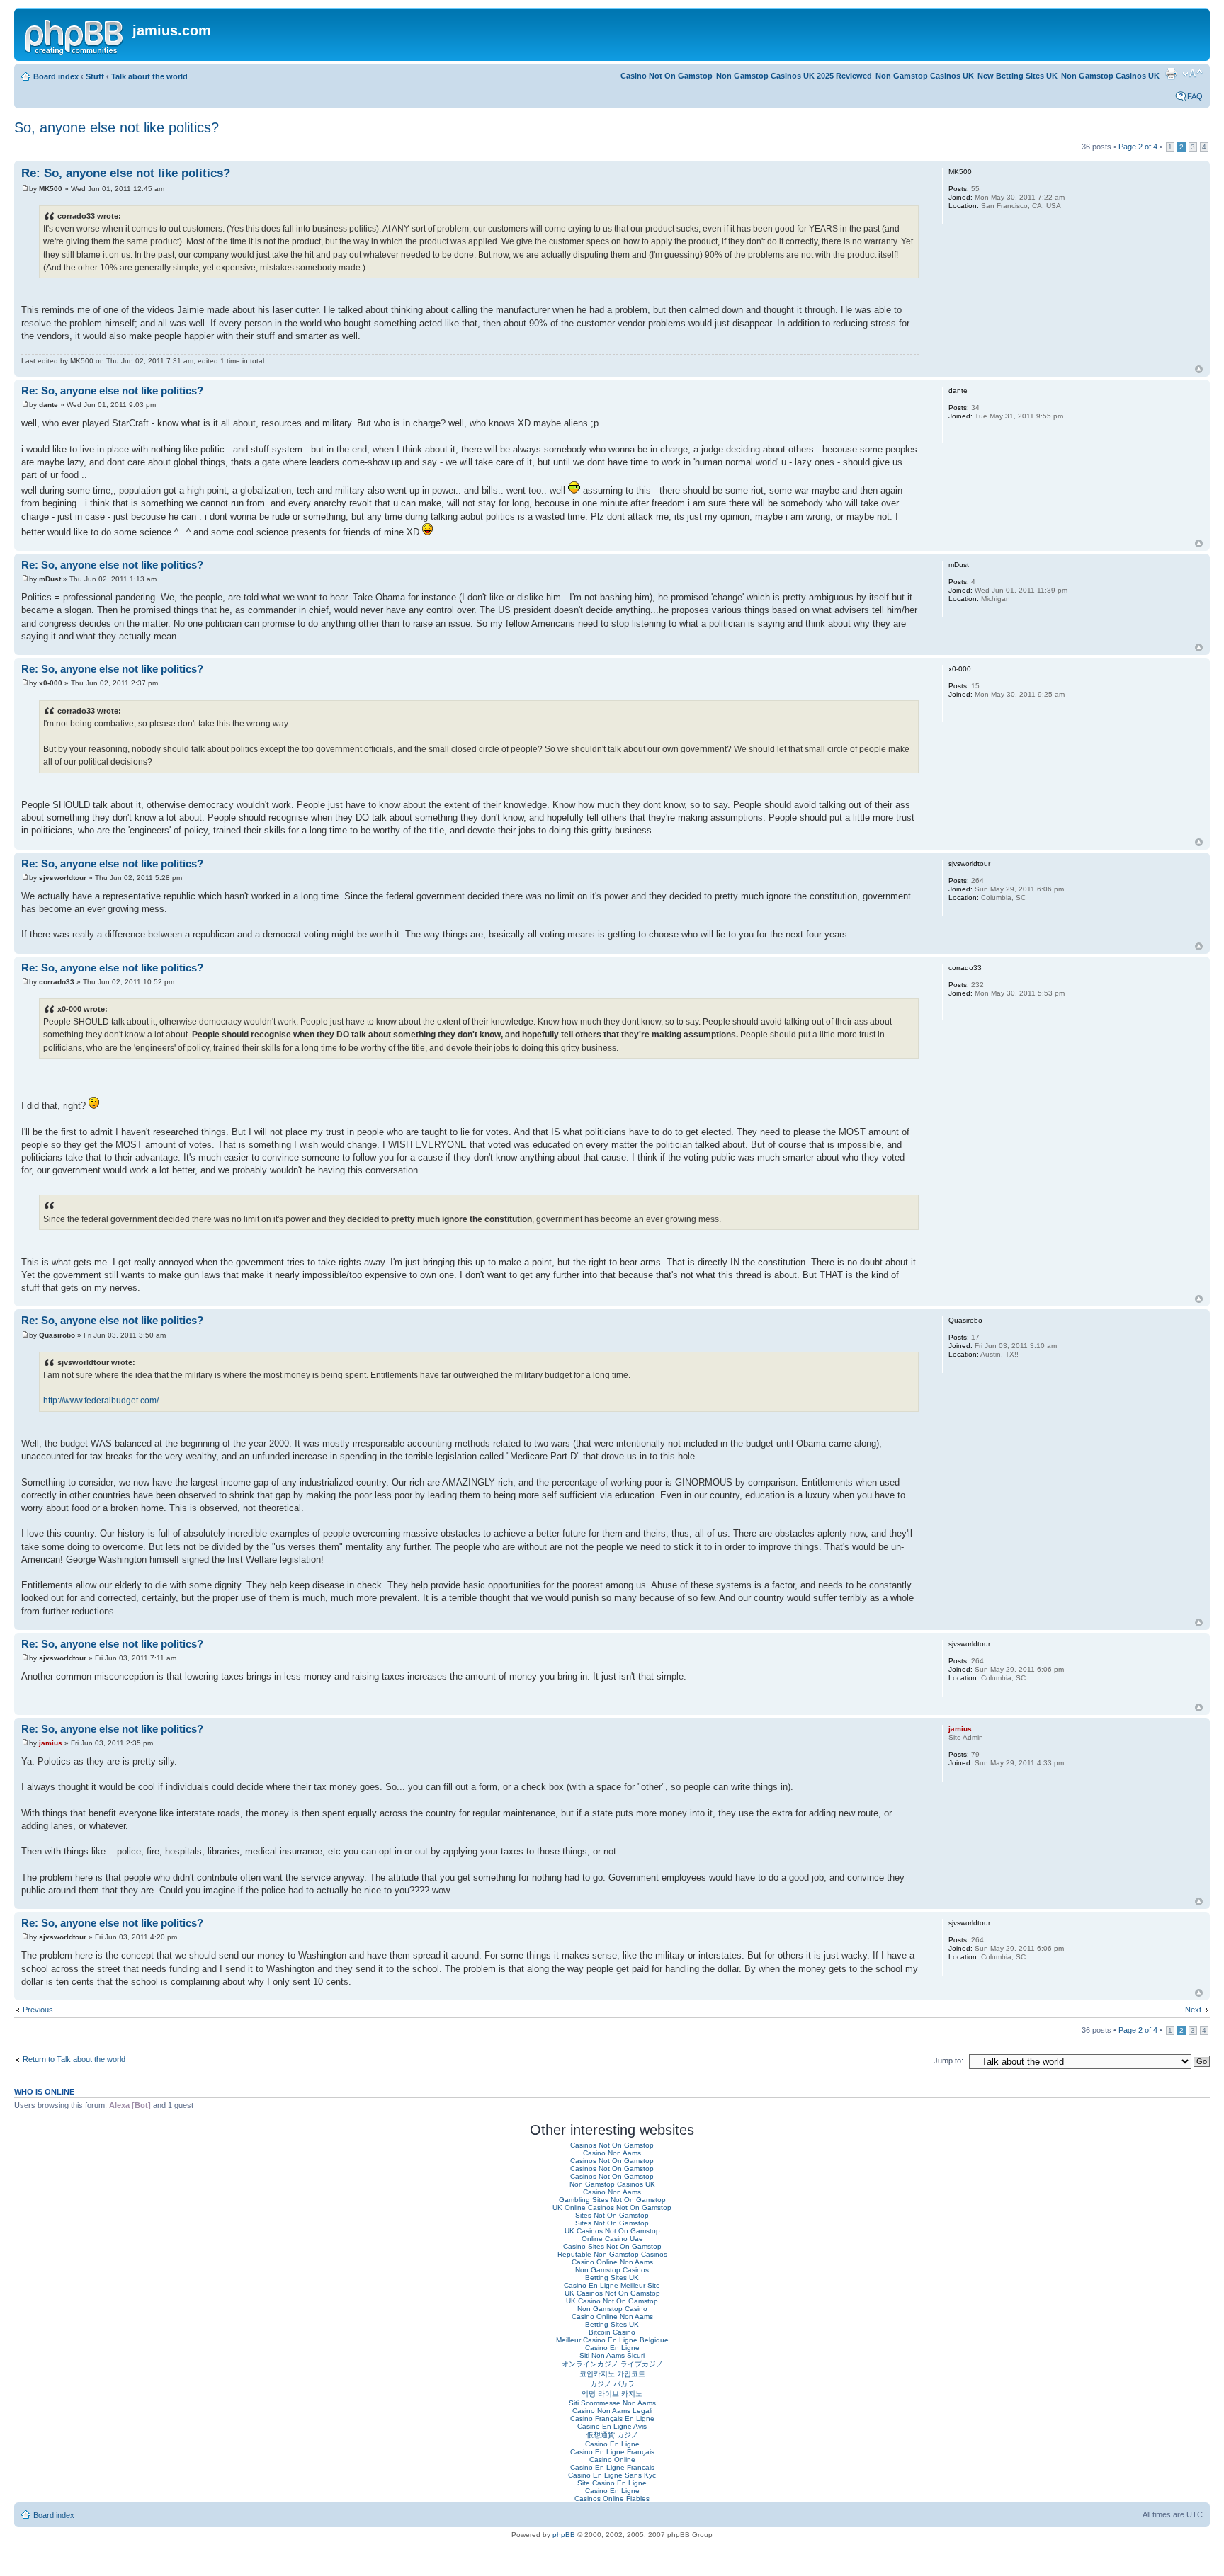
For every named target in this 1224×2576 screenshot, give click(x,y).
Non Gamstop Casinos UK (1110, 76)
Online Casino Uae (612, 2239)
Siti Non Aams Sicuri (612, 2355)
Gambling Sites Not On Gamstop (612, 2200)
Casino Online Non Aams (612, 2262)
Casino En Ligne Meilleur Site (612, 2285)
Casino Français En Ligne (612, 2418)
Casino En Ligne (612, 2348)
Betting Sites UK (612, 2278)
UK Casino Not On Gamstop (612, 2301)
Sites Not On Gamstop (612, 2215)
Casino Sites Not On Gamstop (612, 2246)
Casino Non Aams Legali (612, 2411)
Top (1199, 369)
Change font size (1192, 74)
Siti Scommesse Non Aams (612, 2403)
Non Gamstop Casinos (612, 2270)
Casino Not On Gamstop (667, 76)
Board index (56, 76)
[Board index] (75, 35)
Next (1193, 2010)
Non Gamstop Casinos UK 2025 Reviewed (794, 76)
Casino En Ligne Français (612, 2452)
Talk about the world (149, 76)
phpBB (564, 2535)
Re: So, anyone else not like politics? (126, 173)
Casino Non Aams (612, 2153)
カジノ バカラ (612, 2384)
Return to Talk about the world (74, 2059)
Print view (1171, 74)
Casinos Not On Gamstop (612, 2145)
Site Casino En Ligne (612, 2483)
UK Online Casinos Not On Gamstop (612, 2207)
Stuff (95, 76)
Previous (38, 2010)
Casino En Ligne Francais (612, 2467)
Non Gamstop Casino (612, 2309)
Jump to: (948, 2061)
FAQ (1195, 96)
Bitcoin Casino (612, 2332)
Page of (1138, 147)
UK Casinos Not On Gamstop (612, 2231)
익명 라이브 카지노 (612, 2394)
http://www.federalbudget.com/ (101, 1401)
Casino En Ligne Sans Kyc (612, 2475)
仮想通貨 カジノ (612, 2435)
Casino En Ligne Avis (612, 2426)
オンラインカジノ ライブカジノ (612, 2364)
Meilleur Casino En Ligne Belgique (612, 2340)
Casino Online (612, 2460)
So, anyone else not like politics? (117, 127)
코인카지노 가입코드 (612, 2374)
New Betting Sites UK (1018, 76)
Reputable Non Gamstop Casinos (612, 2254)
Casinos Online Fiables (612, 2498)
